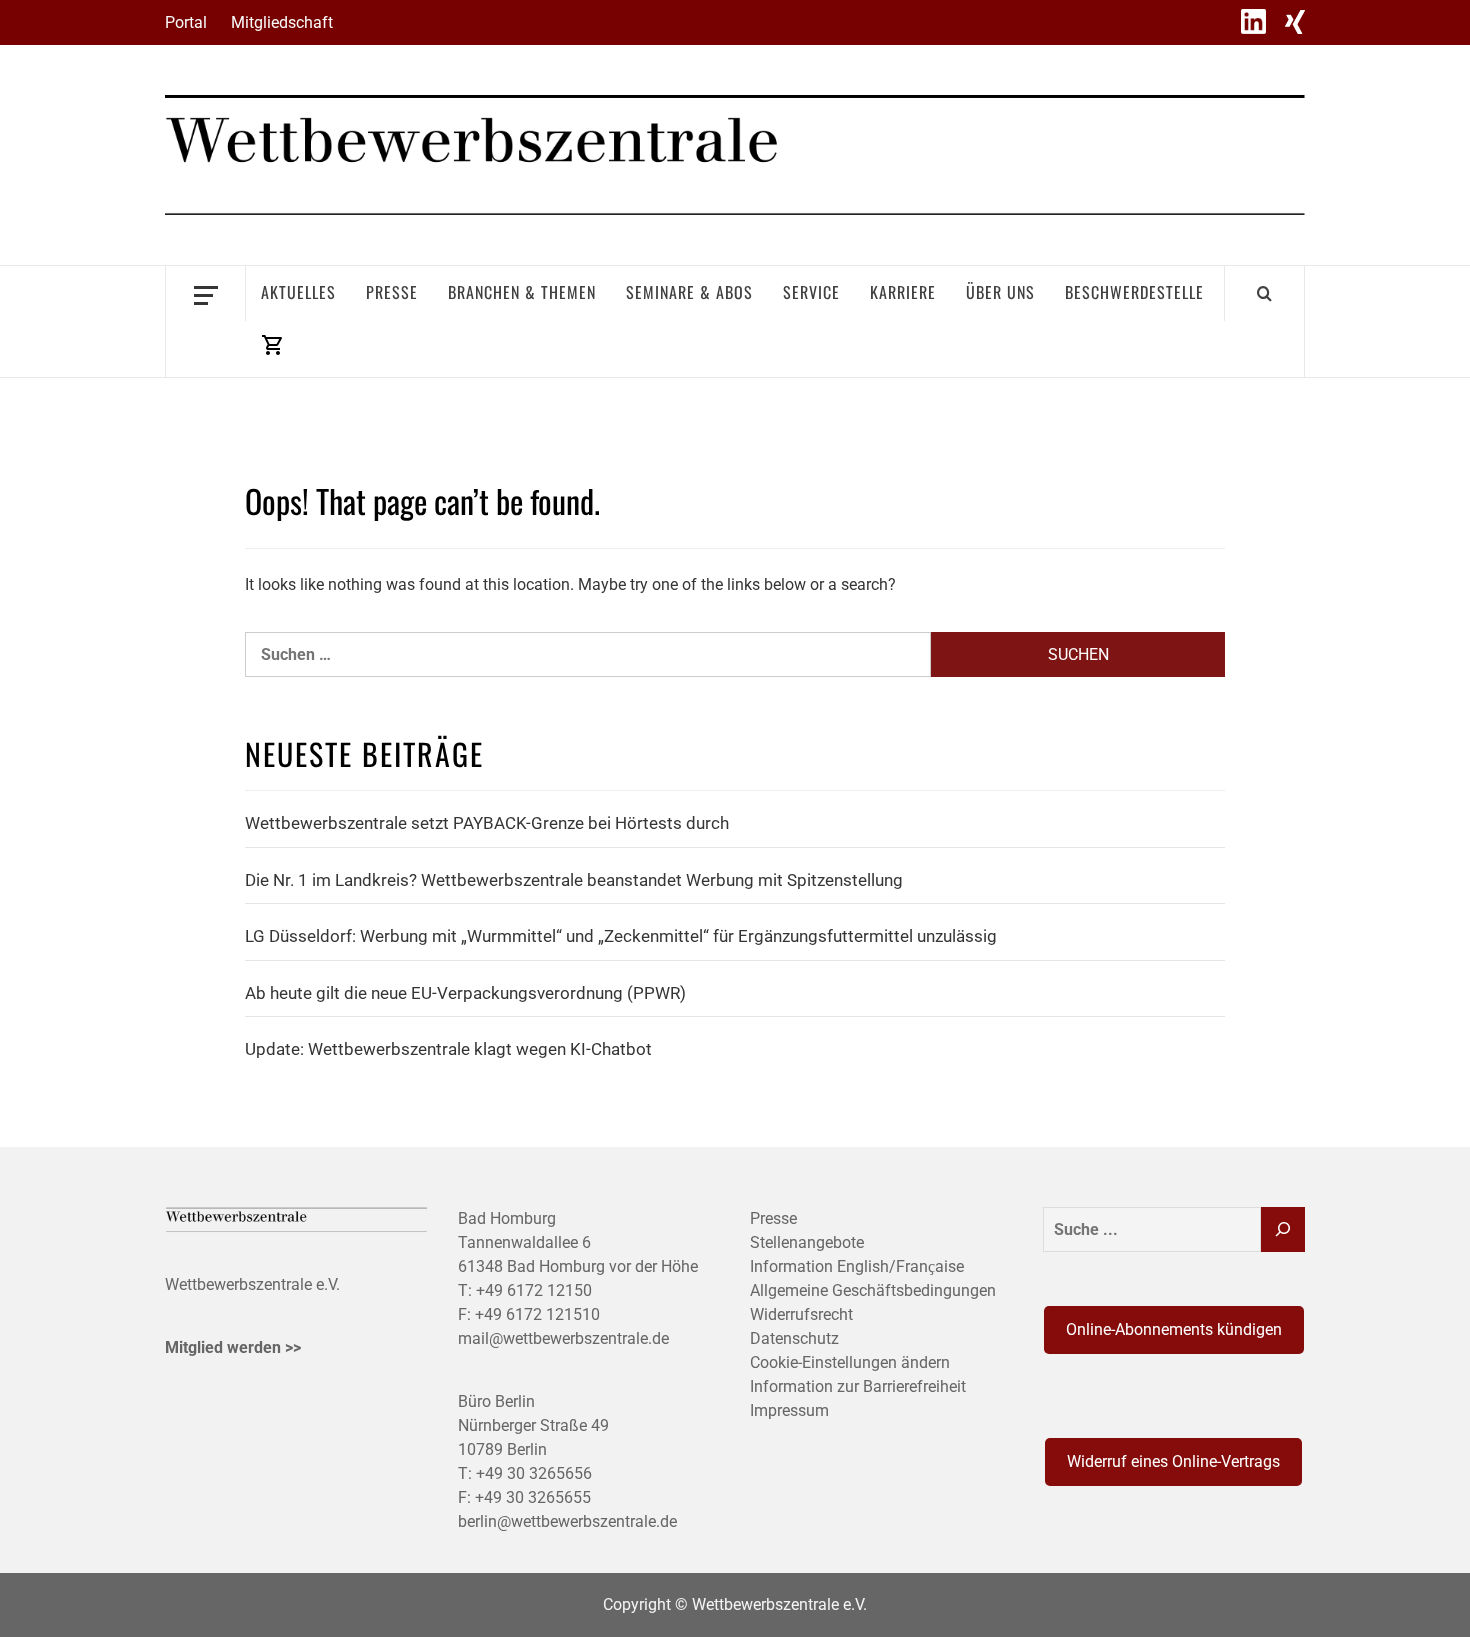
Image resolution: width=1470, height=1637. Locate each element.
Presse (392, 292)
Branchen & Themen (522, 292)
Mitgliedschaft (282, 22)
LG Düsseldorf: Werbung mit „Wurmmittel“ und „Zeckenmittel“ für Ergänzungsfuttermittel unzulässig (621, 936)
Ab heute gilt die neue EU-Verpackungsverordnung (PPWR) (465, 993)
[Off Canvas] (205, 293)
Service (811, 292)
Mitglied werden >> (233, 1347)
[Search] (1264, 293)
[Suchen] (1283, 1229)
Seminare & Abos (689, 292)
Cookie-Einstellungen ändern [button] (850, 1362)
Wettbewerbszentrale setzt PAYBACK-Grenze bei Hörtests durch (487, 823)
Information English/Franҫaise (857, 1266)
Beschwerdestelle (1134, 292)
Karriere (903, 292)
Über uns (1000, 292)
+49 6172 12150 (534, 1290)
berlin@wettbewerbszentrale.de (567, 1521)
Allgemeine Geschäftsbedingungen (873, 1290)
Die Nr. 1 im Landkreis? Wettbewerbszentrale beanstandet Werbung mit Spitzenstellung (574, 880)
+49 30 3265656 (534, 1473)
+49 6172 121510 (537, 1314)
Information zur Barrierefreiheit (858, 1386)
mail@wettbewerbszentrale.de (563, 1338)
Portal (186, 22)
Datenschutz (794, 1338)
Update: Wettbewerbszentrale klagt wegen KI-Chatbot (448, 1049)
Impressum (789, 1410)
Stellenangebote (807, 1242)
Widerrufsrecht (801, 1314)
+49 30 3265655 (533, 1497)
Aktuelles (298, 292)
